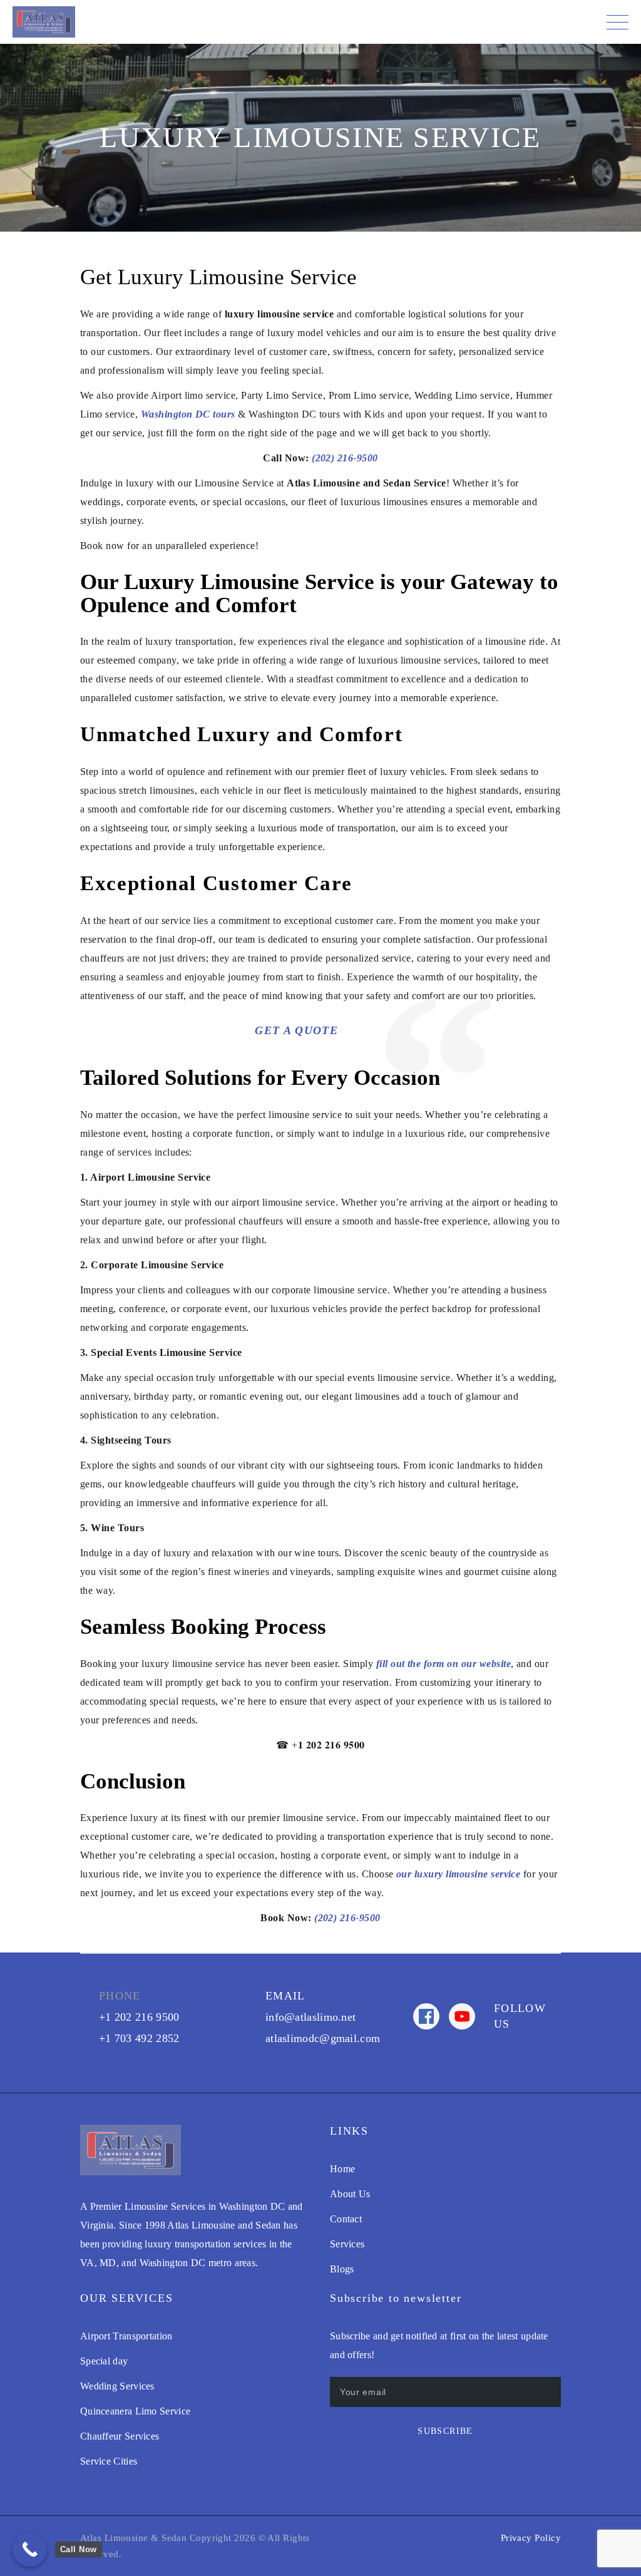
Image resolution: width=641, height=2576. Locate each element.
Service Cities (109, 2461)
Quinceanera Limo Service (135, 2411)
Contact (346, 2219)
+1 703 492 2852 (139, 2038)
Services (347, 2244)
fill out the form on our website (444, 1664)
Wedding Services (117, 2386)
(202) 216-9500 (345, 458)
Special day (104, 2361)
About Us (350, 2194)
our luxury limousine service (457, 1874)
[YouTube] (462, 2016)
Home (342, 2169)
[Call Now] (30, 2549)
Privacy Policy (531, 2538)
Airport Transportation (126, 2336)
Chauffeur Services (120, 2436)
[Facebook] (426, 2016)
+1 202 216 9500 (139, 2017)
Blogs (342, 2269)
